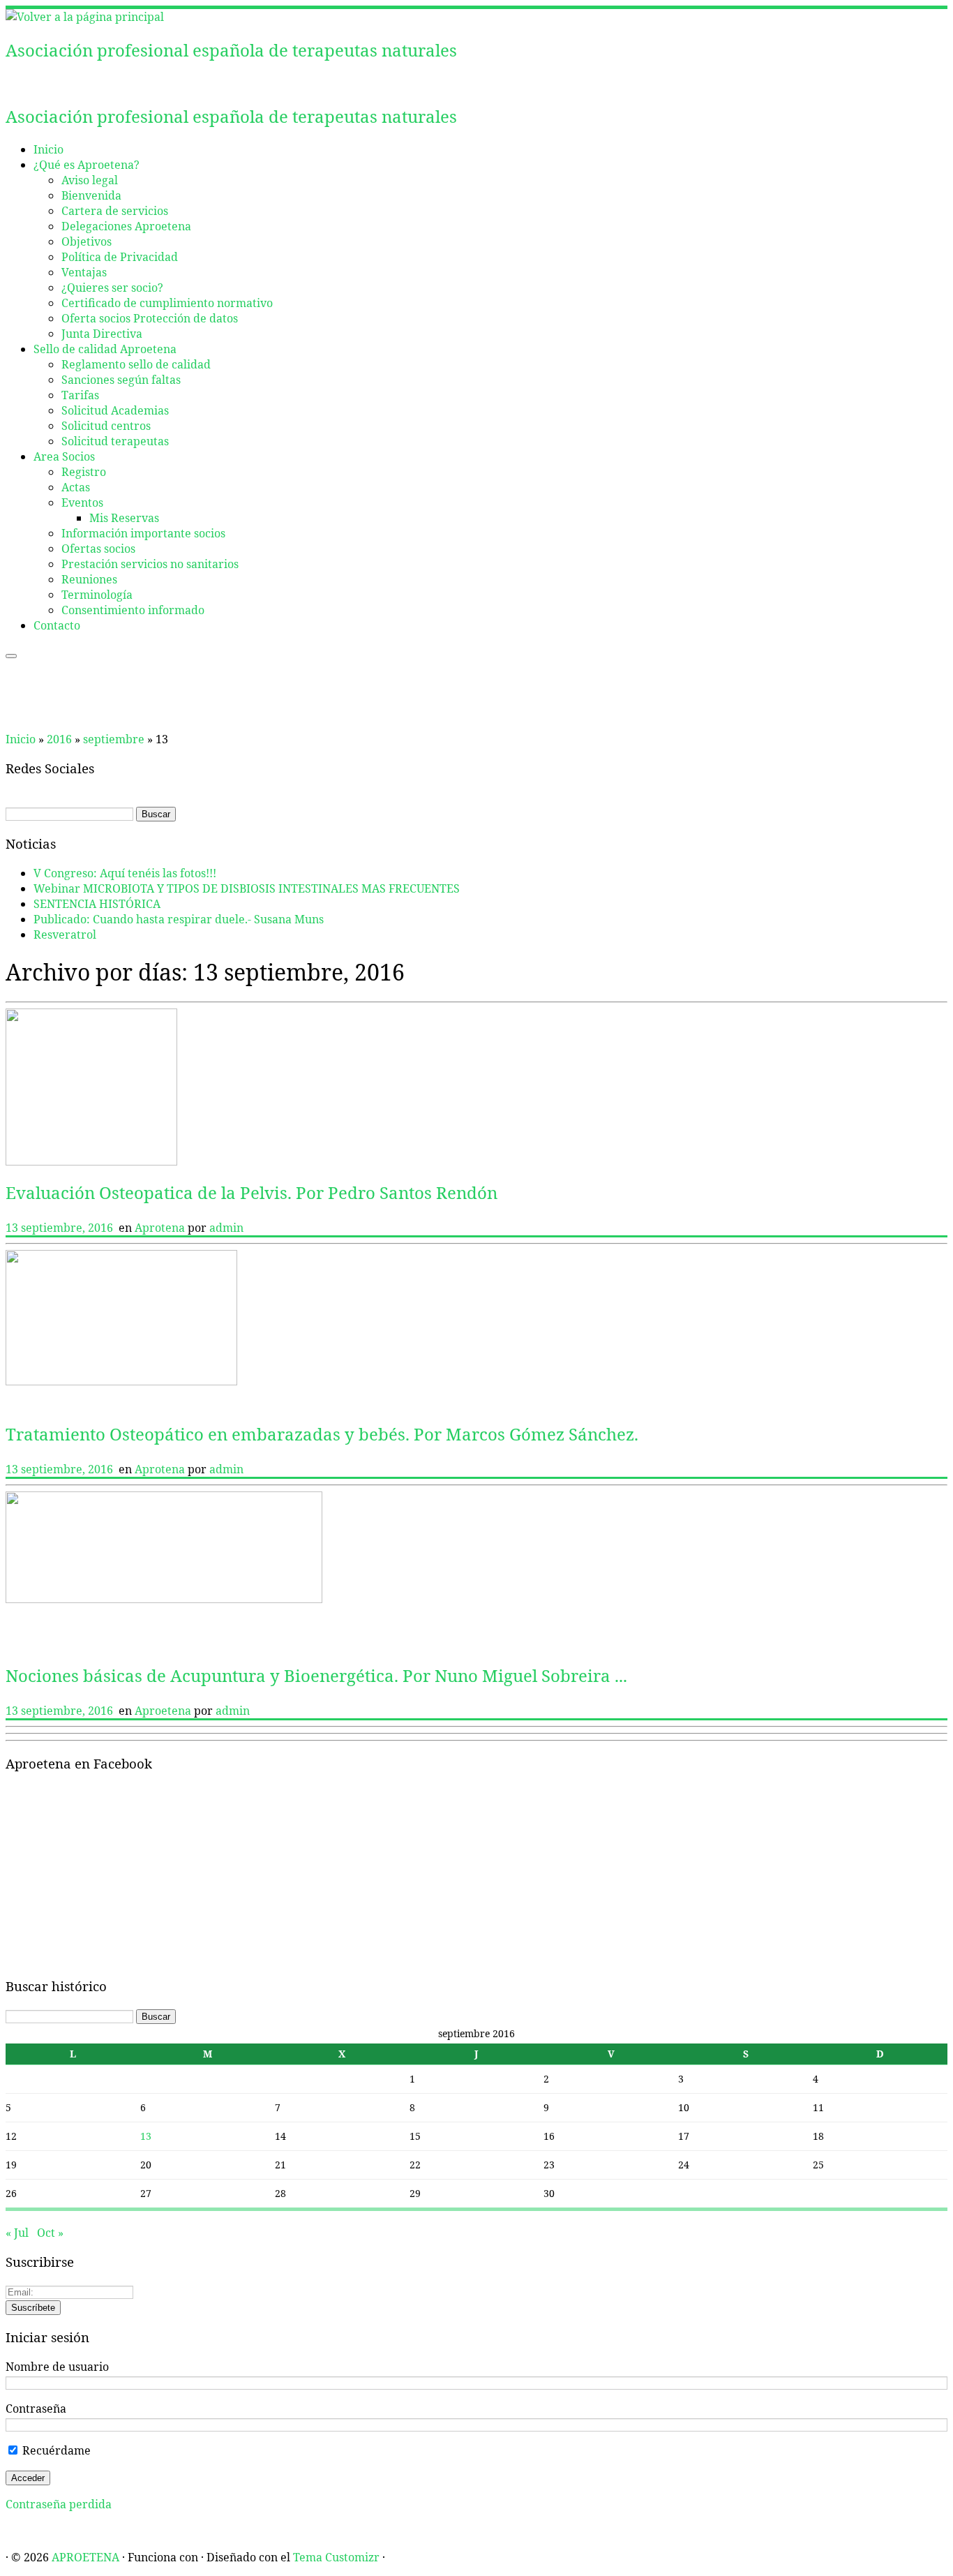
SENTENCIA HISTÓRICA (97, 904)
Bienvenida (91, 195)
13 (146, 2136)
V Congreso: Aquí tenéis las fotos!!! (125, 873)
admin (226, 1228)
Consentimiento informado (133, 610)
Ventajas (84, 272)
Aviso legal (90, 180)
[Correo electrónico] (10, 83)
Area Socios (64, 456)
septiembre (114, 739)
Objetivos (87, 241)
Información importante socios (143, 533)
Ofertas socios (98, 549)
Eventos (82, 502)
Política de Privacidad (120, 257)
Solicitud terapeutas (115, 441)
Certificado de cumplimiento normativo (167, 303)
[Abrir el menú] (11, 656)
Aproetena (164, 1711)
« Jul (17, 2233)
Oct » (50, 2233)
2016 (59, 739)
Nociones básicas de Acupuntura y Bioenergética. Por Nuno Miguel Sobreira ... (316, 1675)
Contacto (57, 625)
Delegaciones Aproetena (126, 226)
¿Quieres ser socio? (112, 288)
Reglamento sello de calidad (136, 364)
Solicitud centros (106, 426)
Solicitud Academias (115, 410)
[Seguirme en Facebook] (18, 83)
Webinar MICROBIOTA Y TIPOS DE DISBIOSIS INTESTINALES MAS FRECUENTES (247, 888)
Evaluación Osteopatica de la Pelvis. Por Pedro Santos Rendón (252, 1192)
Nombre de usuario (57, 2367)
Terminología (97, 595)
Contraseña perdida (59, 2504)
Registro (84, 472)
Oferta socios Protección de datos (150, 318)
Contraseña (36, 2409)
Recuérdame (55, 2450)
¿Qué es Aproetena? (87, 165)
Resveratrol (65, 935)
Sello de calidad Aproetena (105, 349)
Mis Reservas (124, 518)
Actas (76, 487)
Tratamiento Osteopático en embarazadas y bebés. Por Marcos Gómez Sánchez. (322, 1434)
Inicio (48, 149)
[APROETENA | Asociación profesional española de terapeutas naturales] (85, 17)
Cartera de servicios (115, 211)
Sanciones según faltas (121, 380)
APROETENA (85, 2557)
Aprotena (161, 1228)
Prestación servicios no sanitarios (150, 564)
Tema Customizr (336, 2557)
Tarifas (80, 395)
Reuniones (89, 579)
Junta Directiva (102, 334)
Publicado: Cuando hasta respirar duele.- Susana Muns (179, 919)
